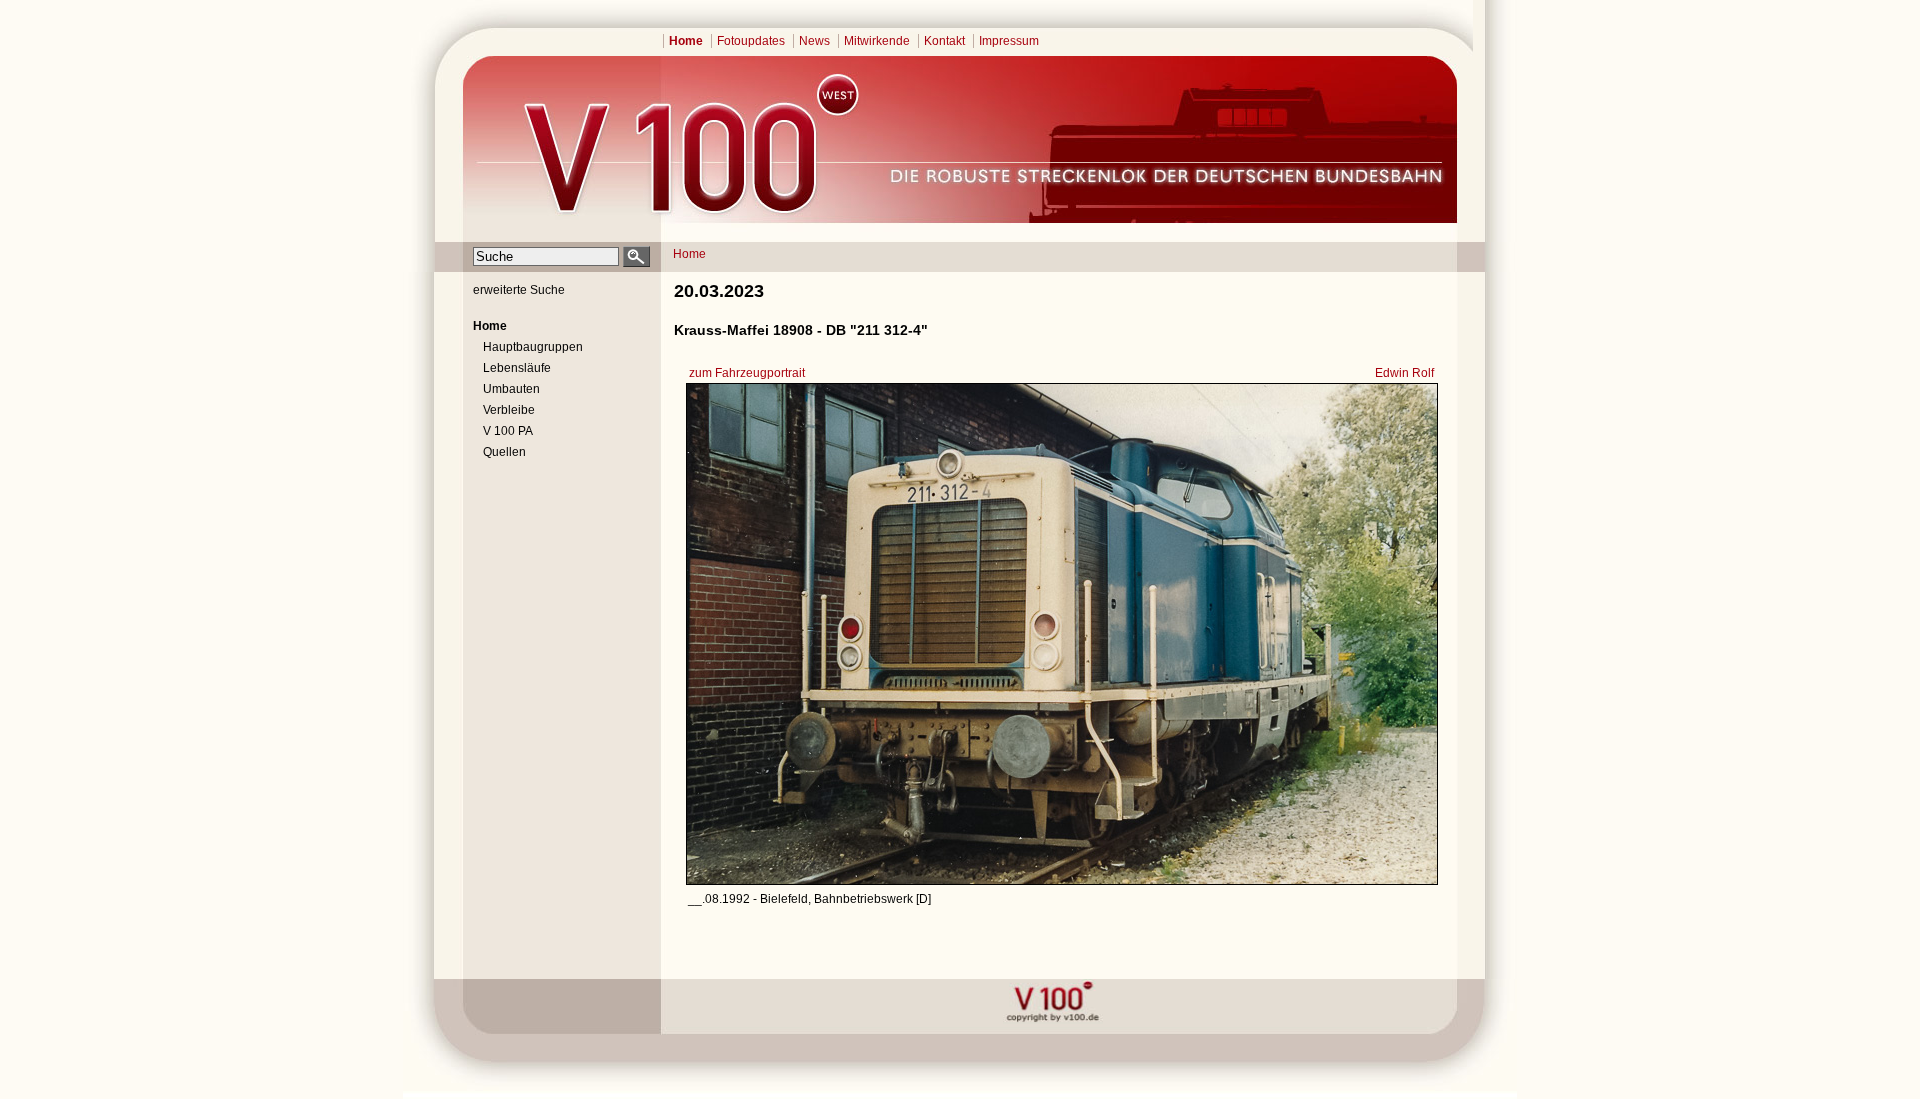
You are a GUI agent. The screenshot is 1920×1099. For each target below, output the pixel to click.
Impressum (1009, 41)
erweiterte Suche (519, 290)
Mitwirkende (877, 41)
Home (686, 41)
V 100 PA (508, 431)
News (814, 41)
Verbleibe (509, 410)
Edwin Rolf (1404, 373)
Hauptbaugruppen (533, 347)
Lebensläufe (517, 368)
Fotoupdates (751, 41)
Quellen (504, 452)
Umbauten (511, 389)
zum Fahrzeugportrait (747, 373)
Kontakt (944, 41)
